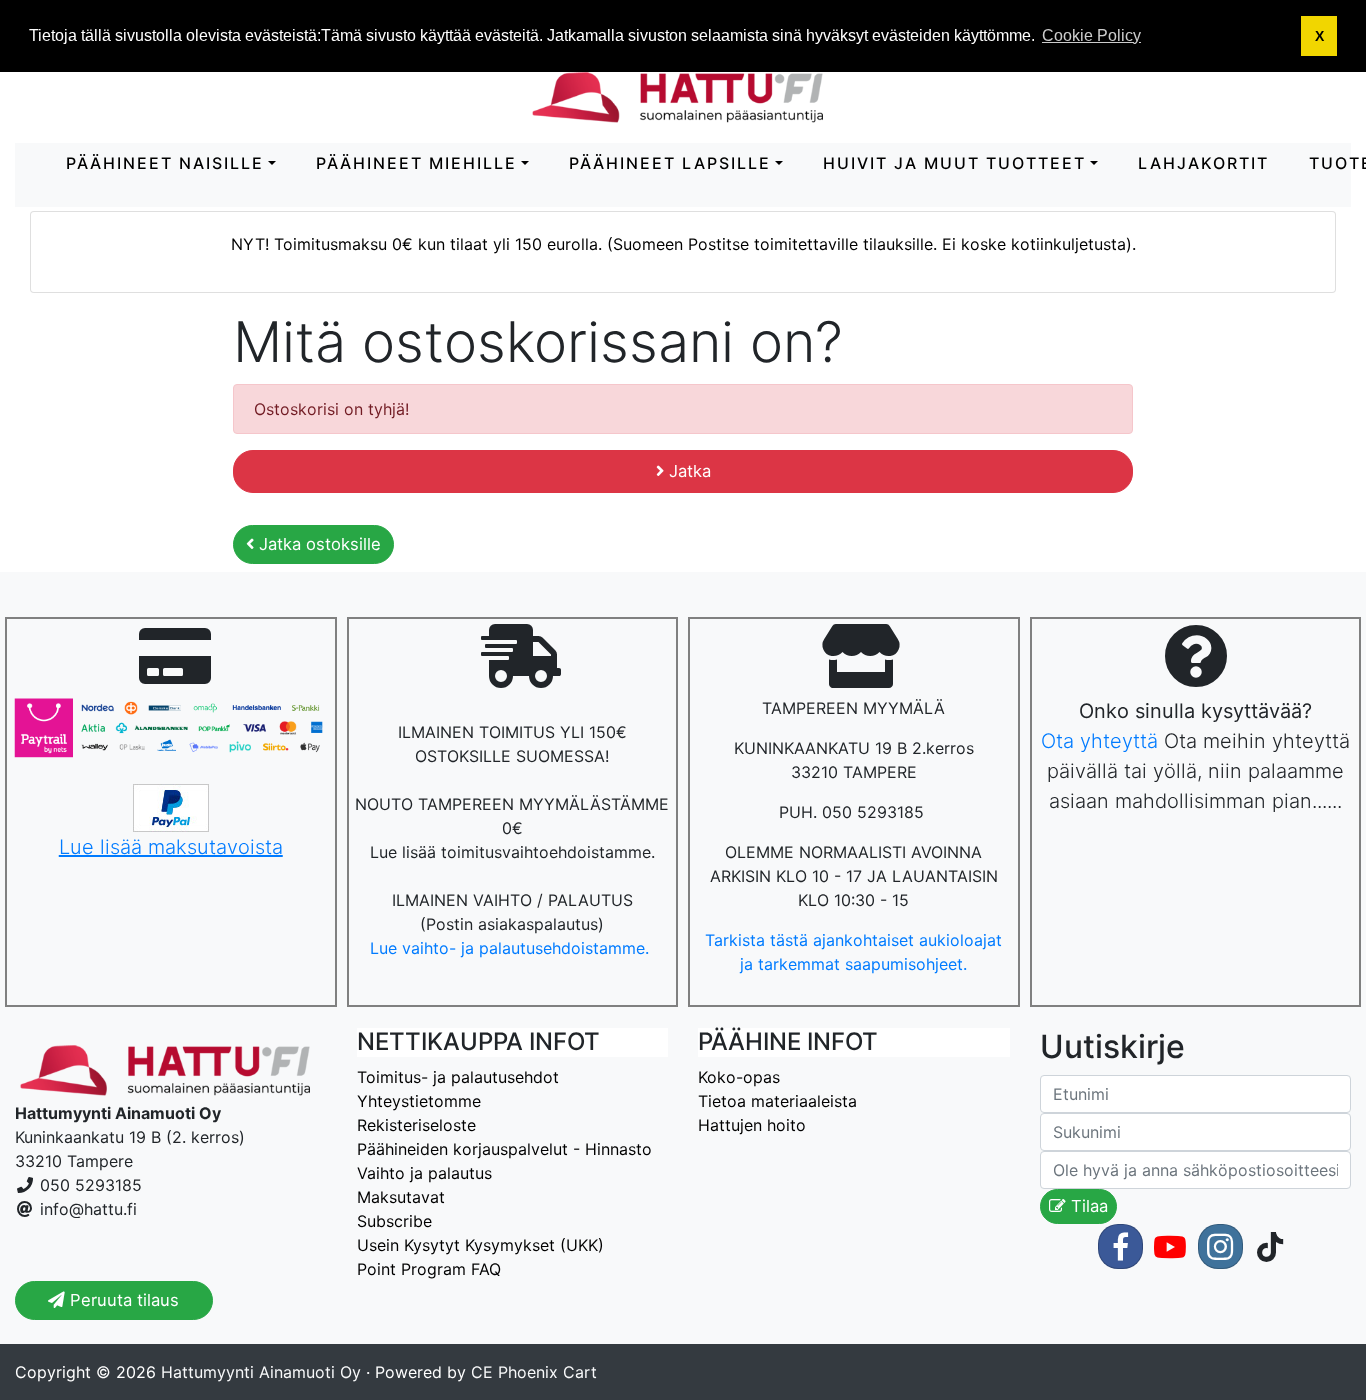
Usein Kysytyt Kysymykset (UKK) (480, 1245)
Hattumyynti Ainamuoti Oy (261, 1372)
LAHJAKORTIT (1203, 163)
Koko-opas (739, 1077)
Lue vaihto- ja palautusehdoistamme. (512, 948)
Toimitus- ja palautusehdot (458, 1077)
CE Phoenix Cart (534, 1372)
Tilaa (1087, 1206)
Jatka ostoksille (317, 544)
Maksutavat (401, 1197)
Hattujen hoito (752, 1125)
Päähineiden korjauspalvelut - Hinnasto (504, 1149)
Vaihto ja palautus (424, 1173)
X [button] (1319, 36)
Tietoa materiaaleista (777, 1101)
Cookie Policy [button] (1091, 35)
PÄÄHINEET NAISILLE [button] (165, 163)
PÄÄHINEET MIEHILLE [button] (416, 163)
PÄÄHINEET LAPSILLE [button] (670, 163)
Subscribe (394, 1221)
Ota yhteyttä (1099, 741)
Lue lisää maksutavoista (171, 847)
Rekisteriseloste (416, 1125)
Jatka (687, 471)
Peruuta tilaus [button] (122, 1300)
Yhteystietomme (419, 1101)
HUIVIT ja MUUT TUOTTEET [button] (954, 163)
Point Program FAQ (429, 1269)
